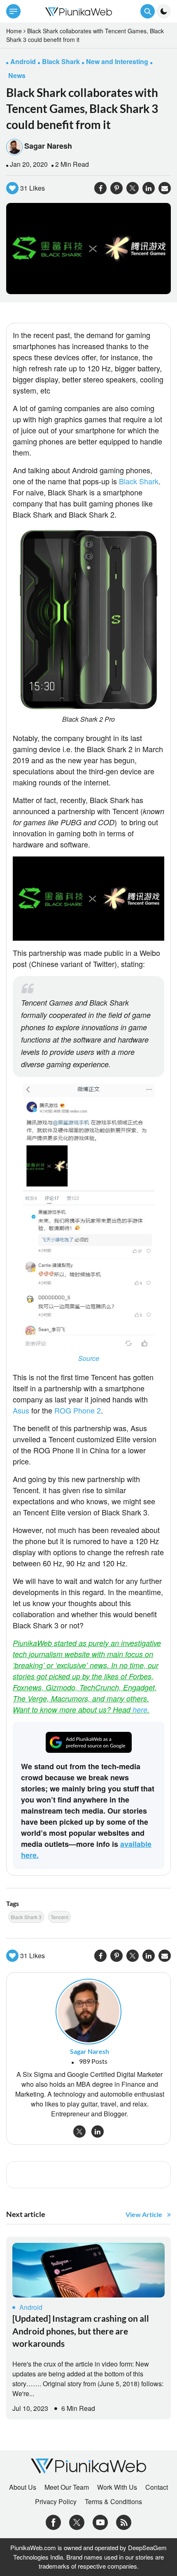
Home (14, 31)
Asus (21, 1410)
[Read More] (88, 2270)
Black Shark (139, 481)
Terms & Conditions (113, 2502)
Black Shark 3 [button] (26, 1917)
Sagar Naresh (48, 146)
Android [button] (23, 61)
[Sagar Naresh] (88, 2011)
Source (89, 1358)
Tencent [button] (59, 1917)
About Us (23, 2487)
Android (31, 2307)
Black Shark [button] (61, 61)
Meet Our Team (67, 2487)
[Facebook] (53, 2522)
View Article (144, 2214)
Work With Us (117, 2487)
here (140, 1709)
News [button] (17, 75)
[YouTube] (100, 2522)
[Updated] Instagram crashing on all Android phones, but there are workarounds (81, 2331)
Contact (157, 2487)
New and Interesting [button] (117, 61)
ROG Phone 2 (78, 1410)
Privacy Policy (56, 2502)
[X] (77, 2522)
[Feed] (124, 2522)
